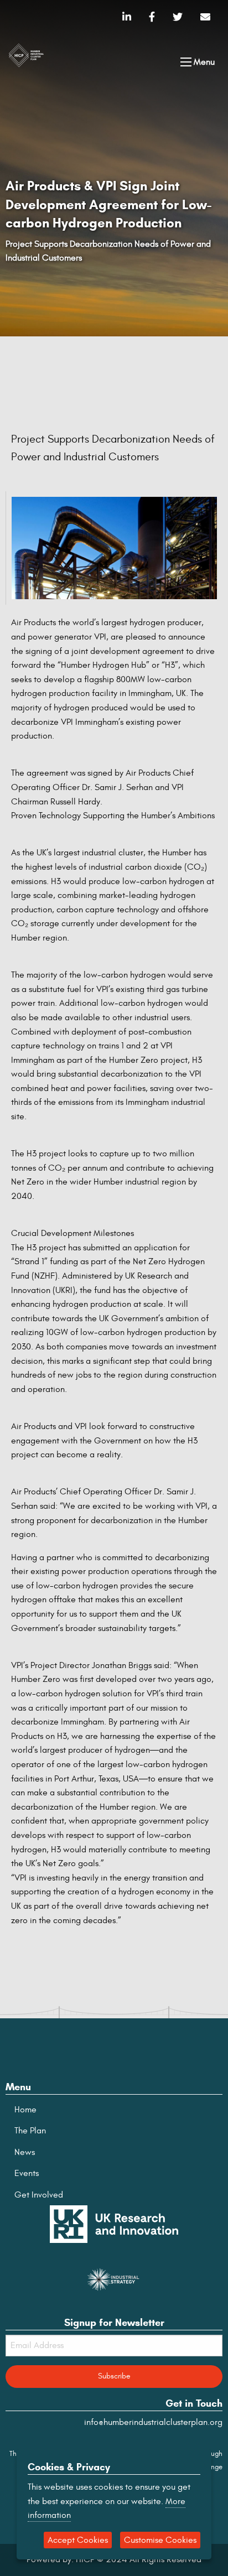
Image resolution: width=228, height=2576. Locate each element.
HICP (85, 2559)
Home (25, 2110)
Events (27, 2173)
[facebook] (152, 17)
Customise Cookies (160, 2540)
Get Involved (39, 2195)
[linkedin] (127, 17)
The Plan (30, 2131)
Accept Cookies (78, 2540)
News (25, 2152)
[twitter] (178, 17)
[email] (205, 17)
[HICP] (26, 54)
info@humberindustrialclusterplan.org (153, 2422)
